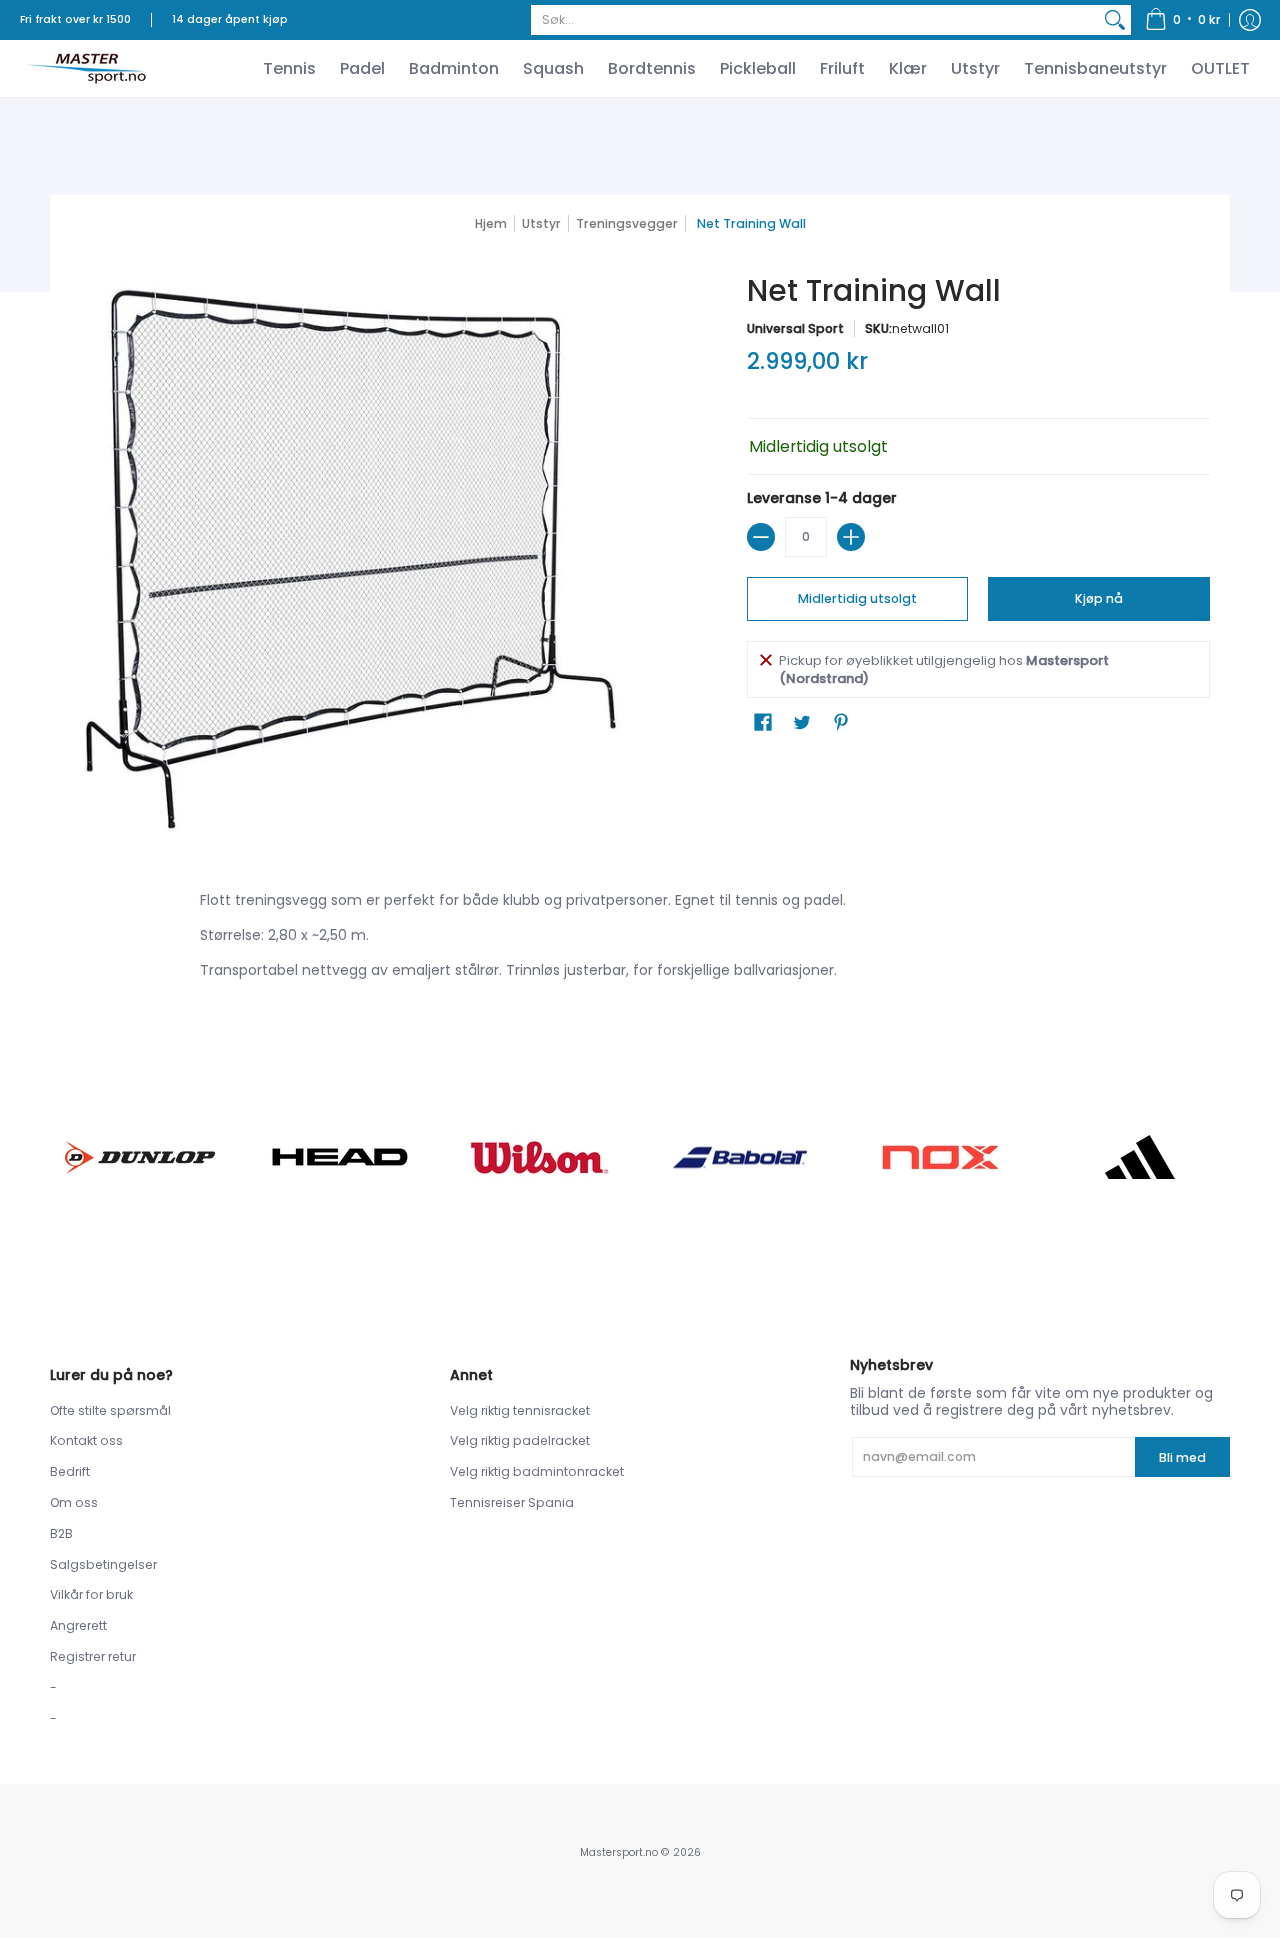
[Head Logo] (340, 1157)
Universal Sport (795, 328)
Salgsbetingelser (103, 1564)
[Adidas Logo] (1140, 1157)
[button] (1183, 20)
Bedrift (70, 1471)
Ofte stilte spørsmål (110, 1410)
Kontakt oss (86, 1440)
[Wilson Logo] (540, 1157)
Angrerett (78, 1625)
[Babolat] (740, 1158)
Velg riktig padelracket (520, 1440)
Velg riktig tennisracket (520, 1410)
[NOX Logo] (940, 1157)
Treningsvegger (627, 223)
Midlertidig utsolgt (857, 598)
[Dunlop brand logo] (140, 1157)
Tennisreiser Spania (512, 1502)
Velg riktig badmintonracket (537, 1471)
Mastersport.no (619, 1852)
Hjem (491, 223)
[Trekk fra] (761, 537)
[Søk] (1115, 20)
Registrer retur (93, 1656)
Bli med (1182, 1457)
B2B (61, 1533)
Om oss (74, 1502)
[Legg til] (851, 537)
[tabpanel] (640, 939)
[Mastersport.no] (85, 68)
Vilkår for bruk (91, 1594)
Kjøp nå (1099, 598)
